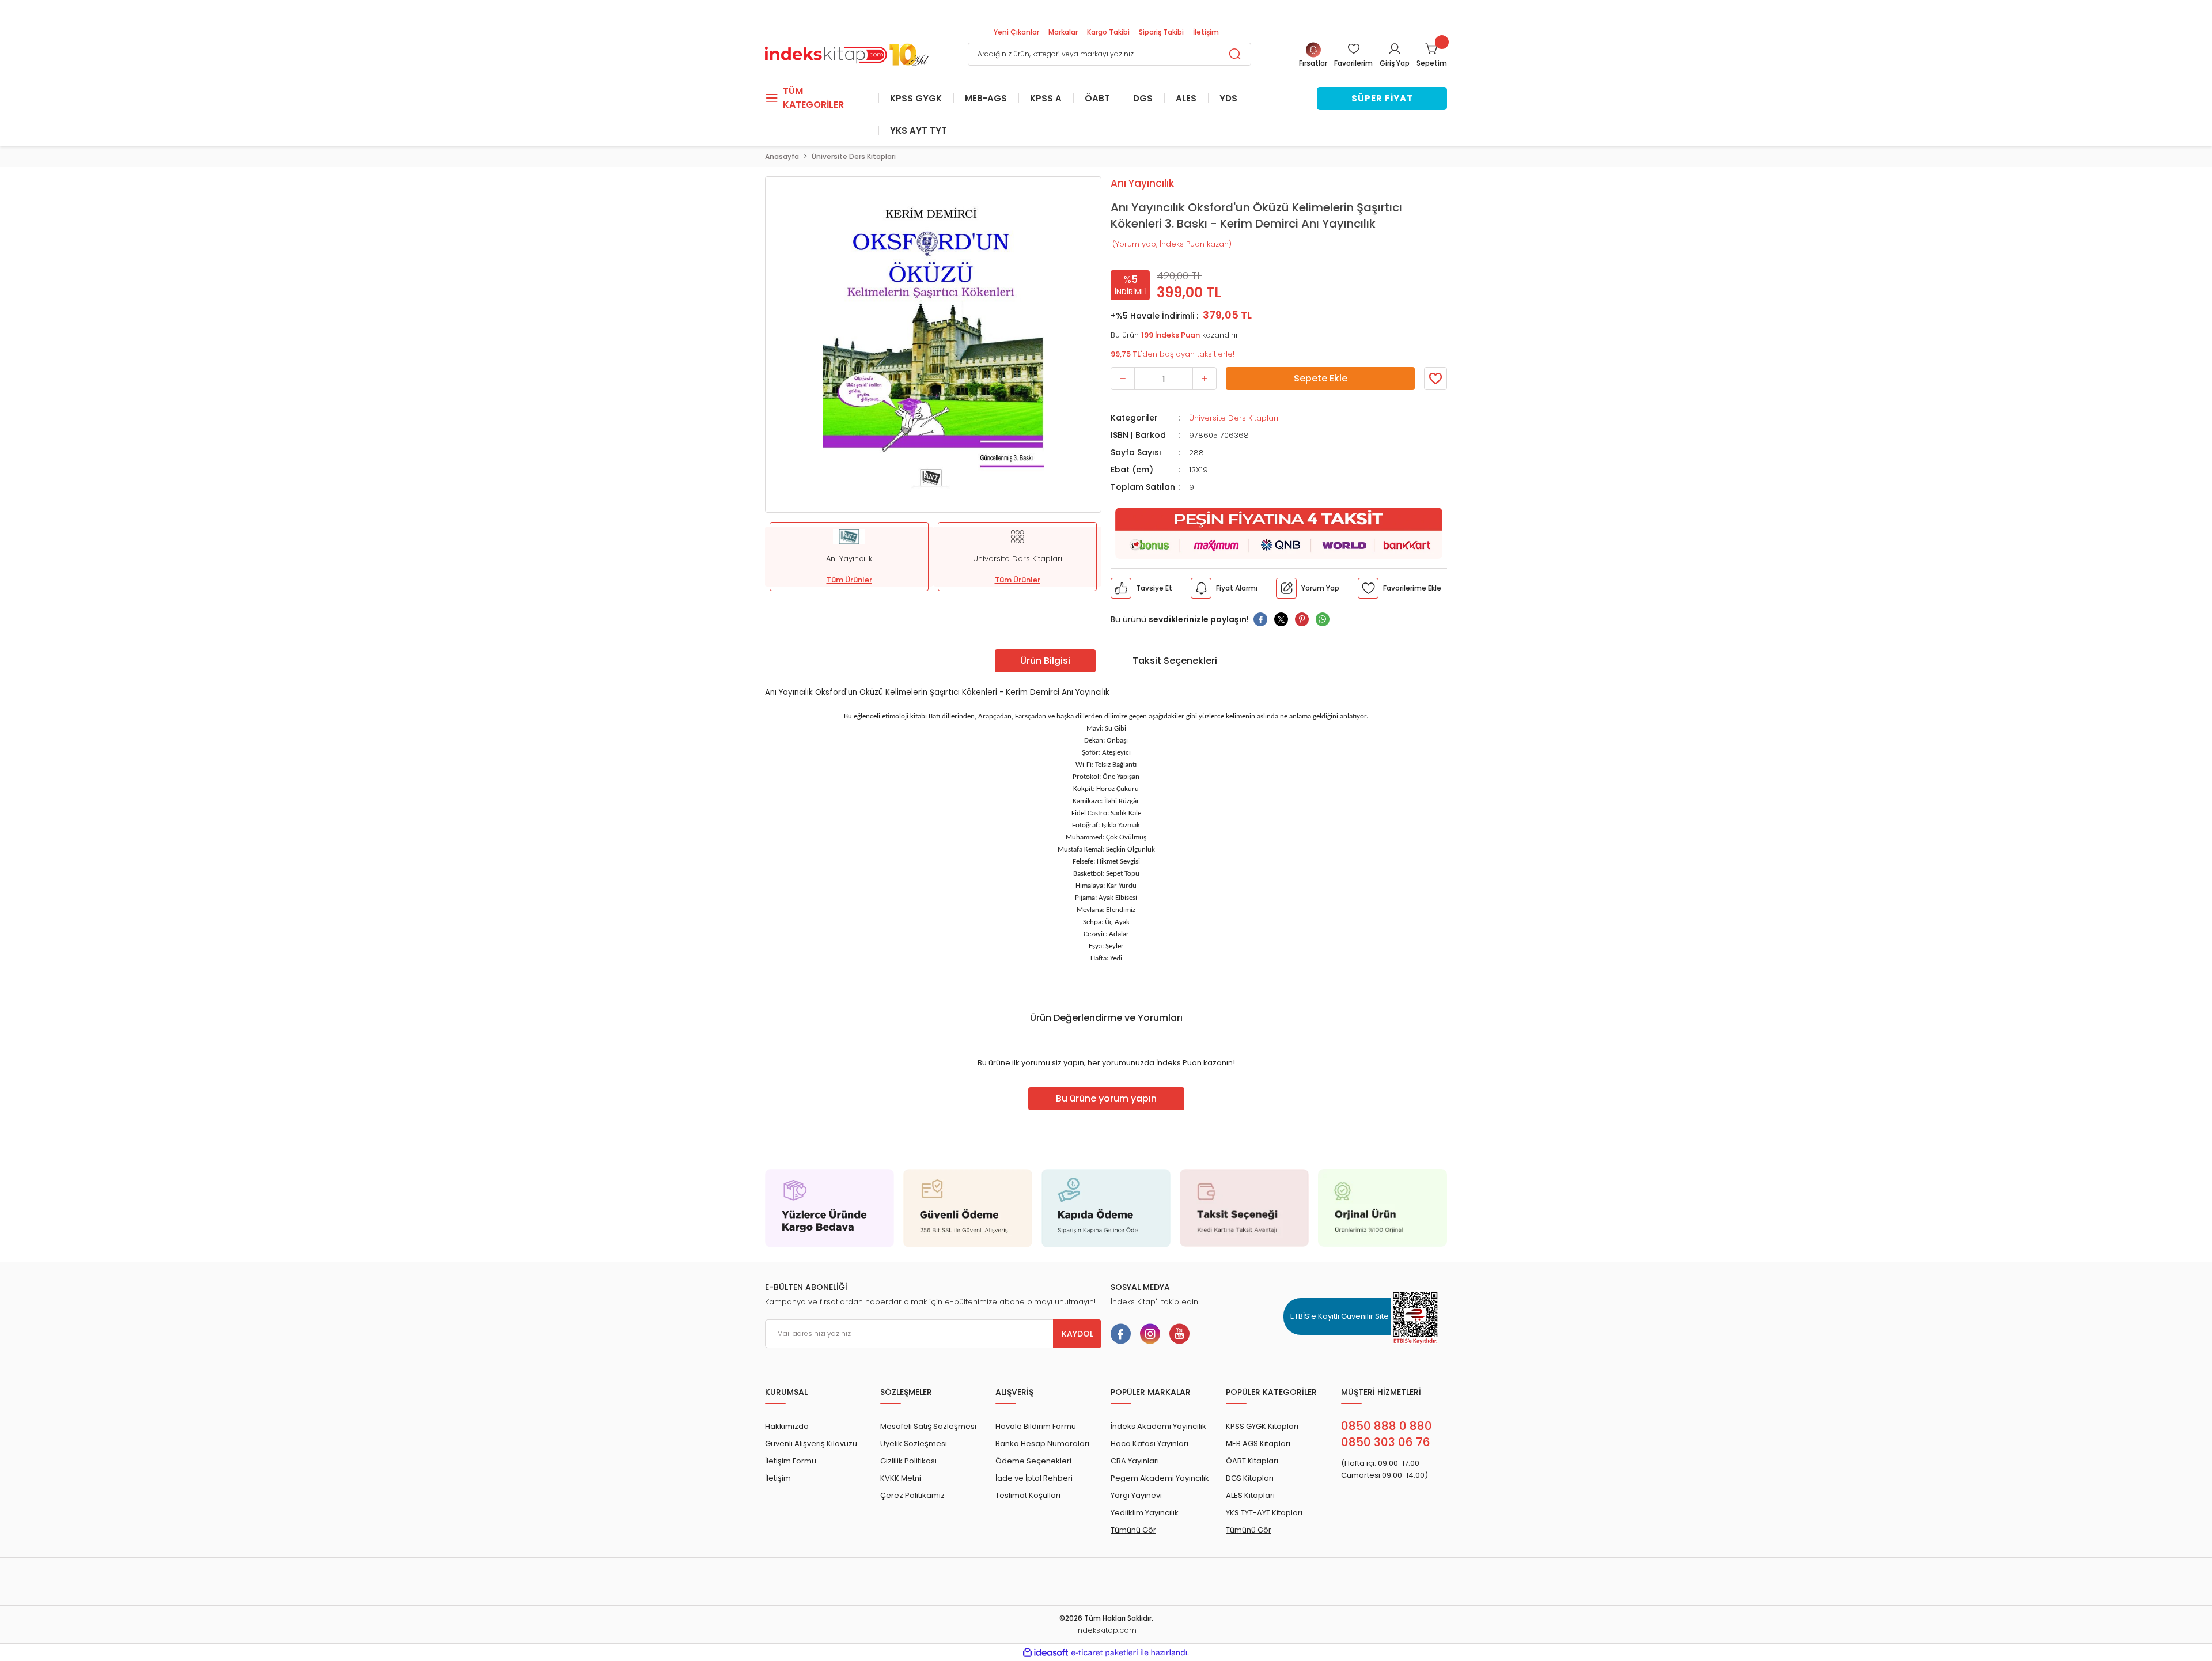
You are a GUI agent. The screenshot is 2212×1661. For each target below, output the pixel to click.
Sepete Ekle (1321, 378)
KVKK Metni (901, 1478)
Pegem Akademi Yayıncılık (1160, 1478)
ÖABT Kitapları (1252, 1461)
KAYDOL (1077, 1334)
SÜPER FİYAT (1382, 98)
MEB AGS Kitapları (1258, 1444)
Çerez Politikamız (912, 1495)
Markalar (1063, 32)
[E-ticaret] (1105, 1653)
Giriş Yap (1395, 63)
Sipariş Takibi (1161, 32)
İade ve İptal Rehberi (1034, 1478)
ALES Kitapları (1250, 1495)
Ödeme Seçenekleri (1033, 1461)
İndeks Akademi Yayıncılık (1158, 1426)
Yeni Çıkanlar (1016, 32)
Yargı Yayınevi (1136, 1495)
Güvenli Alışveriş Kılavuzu (811, 1444)
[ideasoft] (1046, 1653)
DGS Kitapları (1250, 1478)
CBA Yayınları (1135, 1461)
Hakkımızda (787, 1426)
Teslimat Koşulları (1028, 1495)
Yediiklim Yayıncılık (1145, 1513)
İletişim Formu (791, 1461)
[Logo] (847, 53)
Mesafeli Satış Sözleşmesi (928, 1426)
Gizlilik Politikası (908, 1461)
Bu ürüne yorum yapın (1106, 1098)
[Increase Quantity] (1205, 379)
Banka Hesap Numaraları (1042, 1444)
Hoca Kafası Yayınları (1149, 1444)
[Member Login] (1395, 48)
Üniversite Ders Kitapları (1234, 418)
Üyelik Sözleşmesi (914, 1444)
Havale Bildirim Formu (1036, 1426)
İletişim (1206, 32)
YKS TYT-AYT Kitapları (1264, 1513)
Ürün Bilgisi (1045, 661)
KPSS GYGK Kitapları (1262, 1426)
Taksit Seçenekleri (1175, 661)
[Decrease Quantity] (1123, 379)
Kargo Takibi (1108, 32)
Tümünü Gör (1133, 1530)
